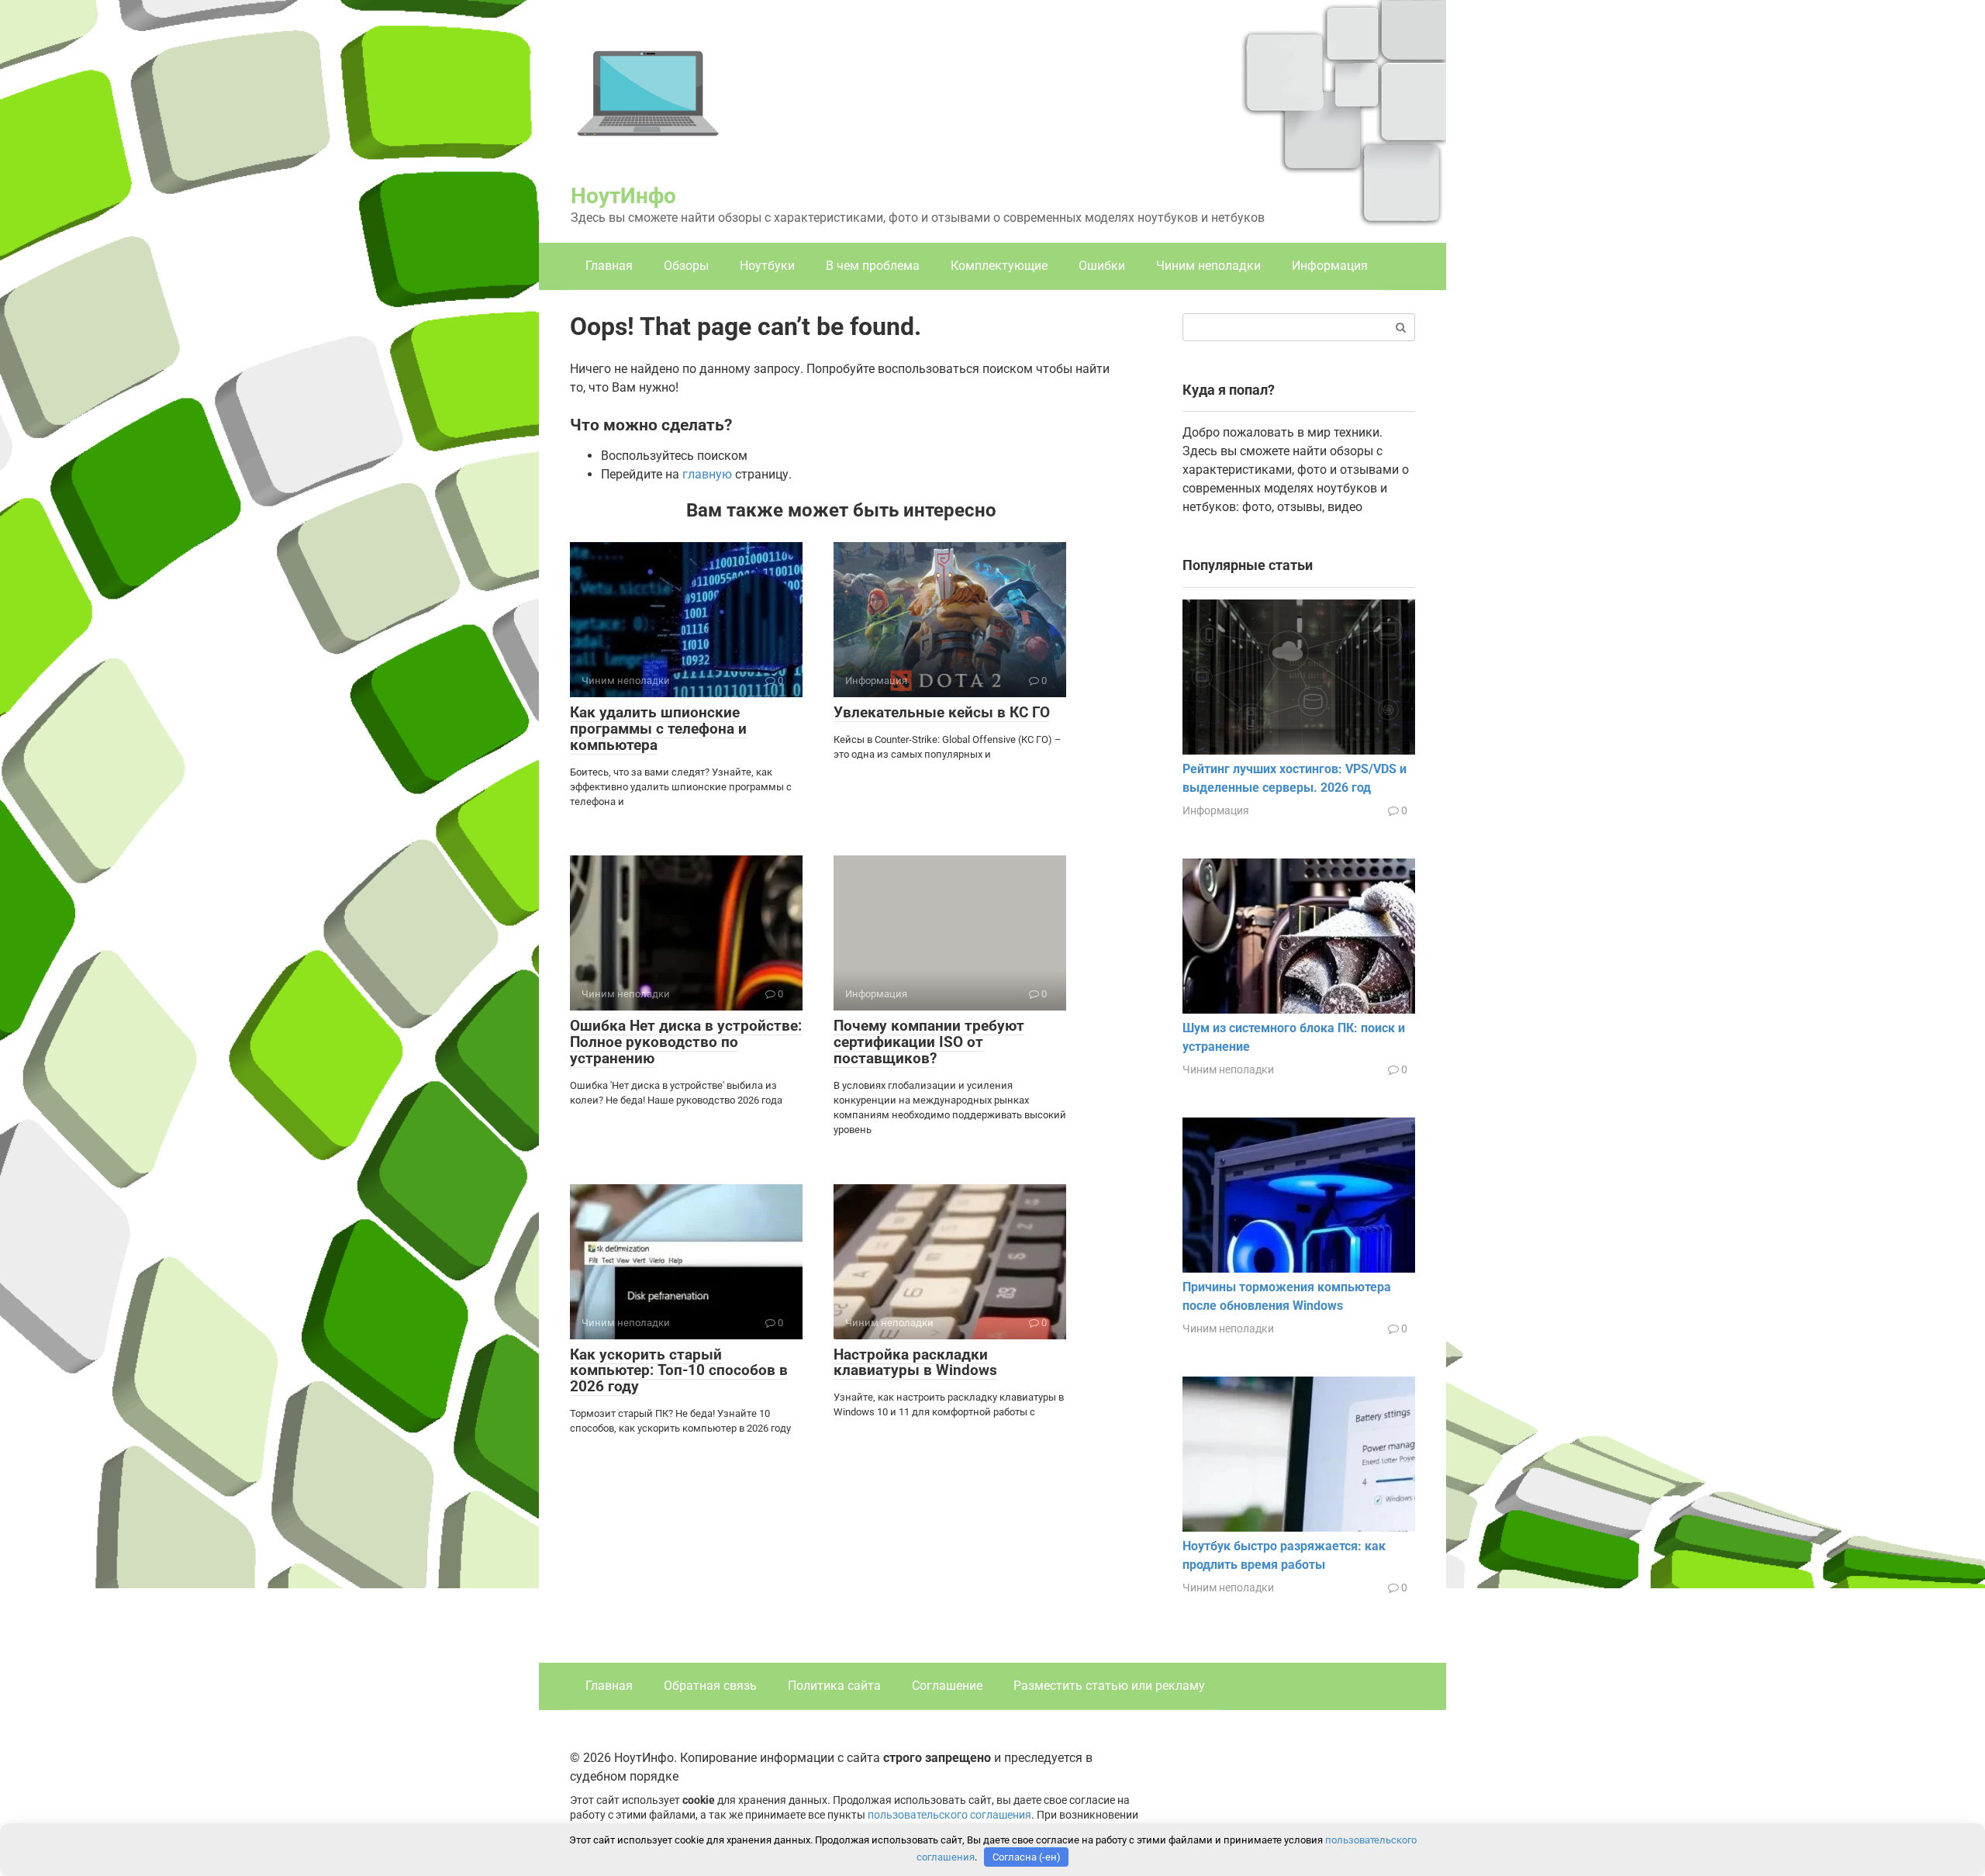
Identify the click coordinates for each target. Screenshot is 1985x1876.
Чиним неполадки (1208, 266)
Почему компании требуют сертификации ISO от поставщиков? (929, 1042)
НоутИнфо (623, 196)
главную (707, 474)
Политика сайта (834, 1686)
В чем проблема (873, 266)
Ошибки (1102, 266)
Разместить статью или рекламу (1109, 1686)
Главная (609, 266)
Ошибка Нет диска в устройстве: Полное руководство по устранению (686, 1042)
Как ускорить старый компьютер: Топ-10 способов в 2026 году (679, 1371)
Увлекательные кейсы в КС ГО (942, 712)
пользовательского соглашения (949, 1815)
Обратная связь (710, 1686)
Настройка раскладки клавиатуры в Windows (915, 1363)
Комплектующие (999, 266)
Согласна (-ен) (1027, 1857)
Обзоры (686, 266)
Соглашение (947, 1686)
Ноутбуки (767, 266)
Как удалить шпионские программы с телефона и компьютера (658, 729)
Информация (1330, 266)
